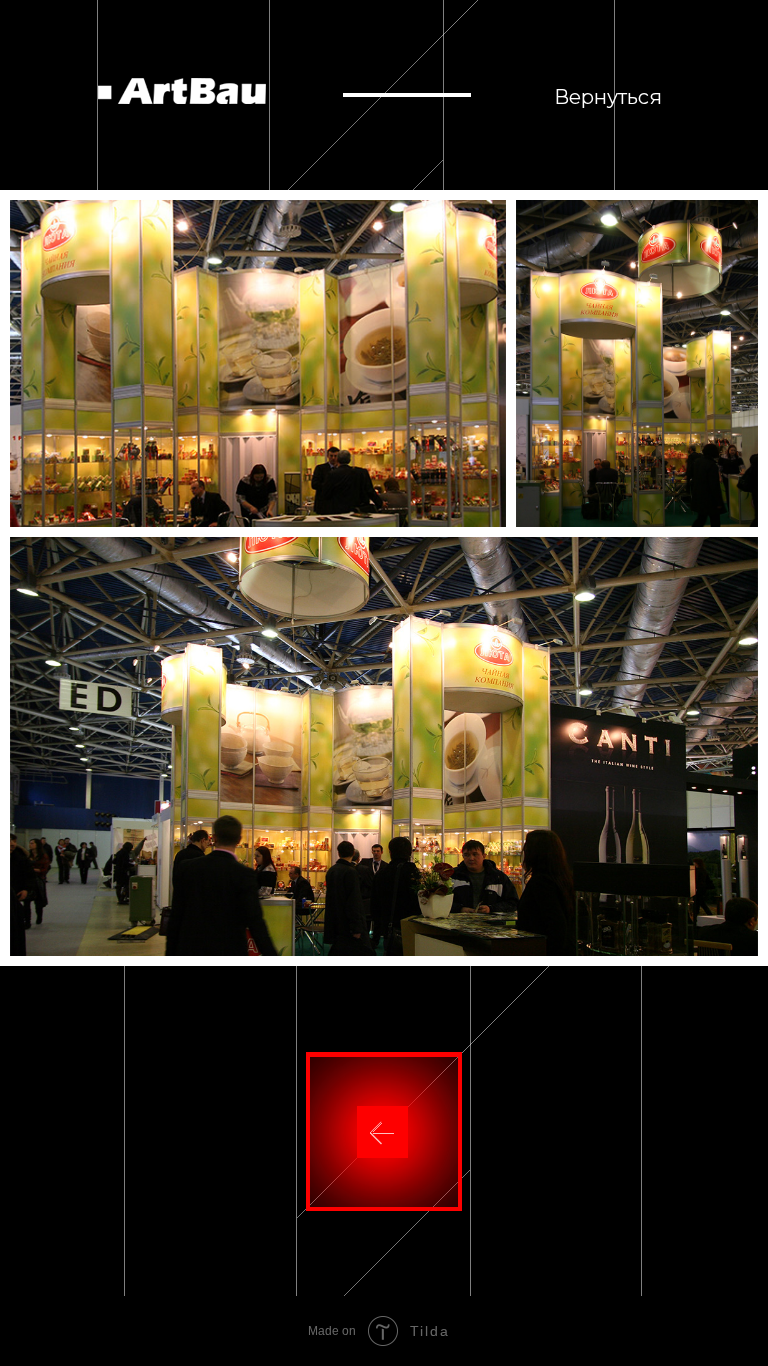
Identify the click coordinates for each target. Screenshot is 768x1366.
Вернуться (608, 97)
